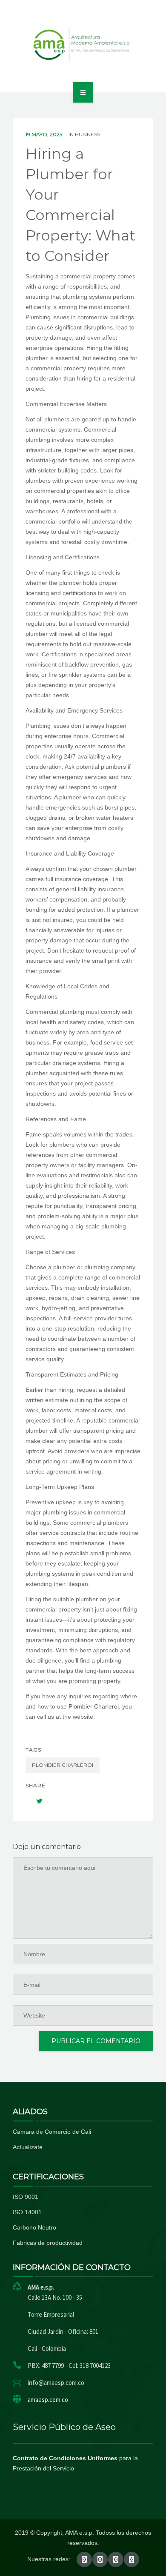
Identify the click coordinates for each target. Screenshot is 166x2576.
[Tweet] (35, 1801)
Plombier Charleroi (94, 1706)
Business (87, 134)
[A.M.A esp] (83, 45)
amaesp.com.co (48, 2400)
